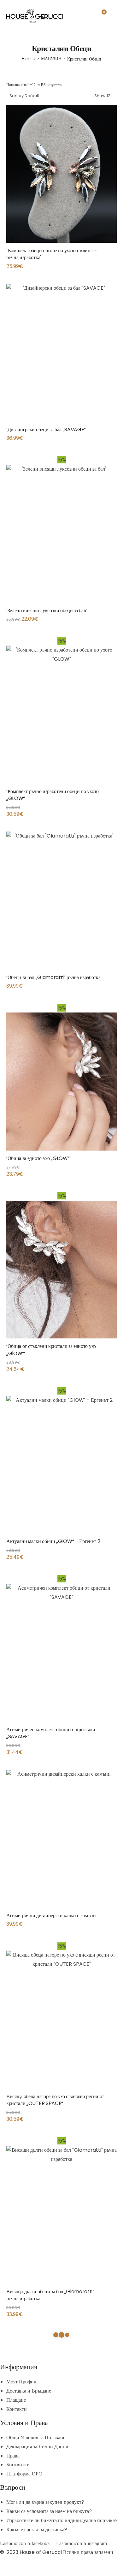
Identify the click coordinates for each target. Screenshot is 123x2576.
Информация (19, 2367)
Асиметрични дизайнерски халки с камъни (51, 1915)
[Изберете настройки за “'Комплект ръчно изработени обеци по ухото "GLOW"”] (115, 794)
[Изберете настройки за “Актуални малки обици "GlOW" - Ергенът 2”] (115, 1544)
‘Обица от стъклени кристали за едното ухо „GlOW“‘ (51, 1350)
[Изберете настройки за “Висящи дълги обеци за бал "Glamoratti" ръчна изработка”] (115, 2294)
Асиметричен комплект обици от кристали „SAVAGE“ (51, 1733)
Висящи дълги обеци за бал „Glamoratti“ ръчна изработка (50, 2295)
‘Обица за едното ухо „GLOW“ (38, 1158)
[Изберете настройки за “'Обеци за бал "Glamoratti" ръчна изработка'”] (115, 980)
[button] (115, 613)
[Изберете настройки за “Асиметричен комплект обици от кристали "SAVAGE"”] (115, 1732)
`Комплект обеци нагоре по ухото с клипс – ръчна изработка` (52, 254)
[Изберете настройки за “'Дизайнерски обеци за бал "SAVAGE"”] (115, 432)
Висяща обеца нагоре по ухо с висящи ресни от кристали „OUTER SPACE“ (55, 2100)
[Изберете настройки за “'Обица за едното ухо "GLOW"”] (115, 1161)
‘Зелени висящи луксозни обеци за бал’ (47, 610)
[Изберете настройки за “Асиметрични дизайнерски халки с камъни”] (115, 1918)
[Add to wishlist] (109, 253)
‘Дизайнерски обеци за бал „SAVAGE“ (46, 429)
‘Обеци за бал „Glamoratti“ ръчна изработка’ (54, 977)
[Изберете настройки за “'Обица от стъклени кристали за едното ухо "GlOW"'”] (115, 1349)
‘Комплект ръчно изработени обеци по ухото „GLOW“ (53, 795)
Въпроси (13, 2487)
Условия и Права (24, 2423)
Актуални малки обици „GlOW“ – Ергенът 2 (53, 1541)
